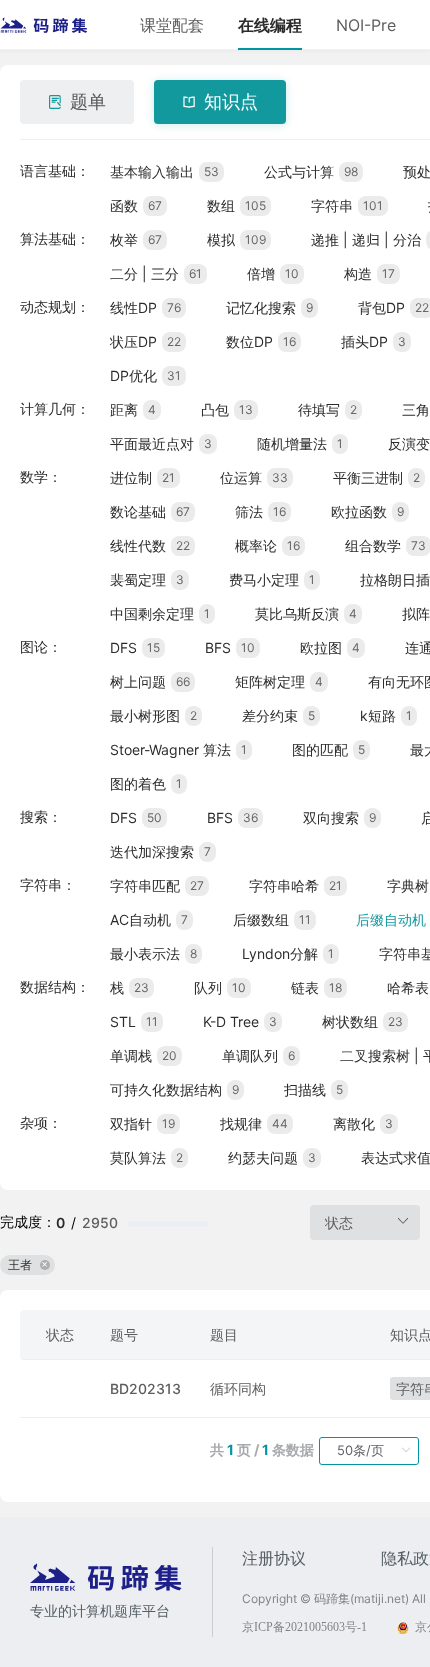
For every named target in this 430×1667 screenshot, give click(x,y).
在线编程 (270, 25)
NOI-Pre (366, 25)
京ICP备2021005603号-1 (304, 1627)
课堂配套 (172, 25)
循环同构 (238, 1388)
